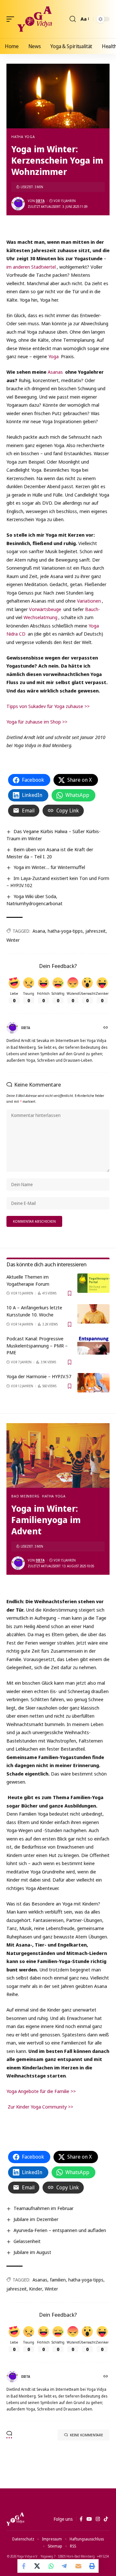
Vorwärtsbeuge (45, 609)
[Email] (78, 2566)
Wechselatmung (40, 617)
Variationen (89, 601)
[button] (12, 19)
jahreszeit (96, 931)
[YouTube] (89, 2519)
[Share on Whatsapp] (51, 2566)
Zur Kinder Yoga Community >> (40, 2107)
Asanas (55, 372)
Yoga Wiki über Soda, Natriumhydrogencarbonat (34, 900)
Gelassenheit (27, 2241)
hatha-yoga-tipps (65, 931)
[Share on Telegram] (65, 2566)
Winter (13, 940)
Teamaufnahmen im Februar (43, 2208)
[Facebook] (81, 2519)
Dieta (40, 201)
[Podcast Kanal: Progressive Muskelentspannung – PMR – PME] (93, 1345)
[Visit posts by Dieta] (18, 204)
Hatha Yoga (23, 137)
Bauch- (92, 609)
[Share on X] (38, 2566)
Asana (39, 931)
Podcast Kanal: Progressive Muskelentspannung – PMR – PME (37, 1346)
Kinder (36, 2289)
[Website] (106, 1028)
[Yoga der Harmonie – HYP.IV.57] (93, 1383)
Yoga (53, 356)
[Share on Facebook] (24, 2566)
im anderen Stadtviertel (31, 267)
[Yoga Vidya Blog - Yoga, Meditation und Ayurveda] (35, 19)
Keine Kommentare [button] (87, 2435)
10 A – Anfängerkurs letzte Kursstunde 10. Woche (34, 1311)
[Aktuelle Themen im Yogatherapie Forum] (93, 1283)
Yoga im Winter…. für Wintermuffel (49, 867)
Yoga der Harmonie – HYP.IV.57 (39, 1376)
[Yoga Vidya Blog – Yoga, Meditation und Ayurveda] (15, 2519)
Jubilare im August (32, 2252)
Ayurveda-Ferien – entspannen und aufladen (60, 2230)
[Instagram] (98, 2519)
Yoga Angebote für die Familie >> (41, 2091)
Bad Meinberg (25, 1496)
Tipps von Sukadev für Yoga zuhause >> (48, 706)
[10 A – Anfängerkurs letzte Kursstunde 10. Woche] (93, 1314)
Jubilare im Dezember (36, 2219)
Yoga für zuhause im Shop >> (37, 722)
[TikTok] (106, 2519)
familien (58, 2280)
